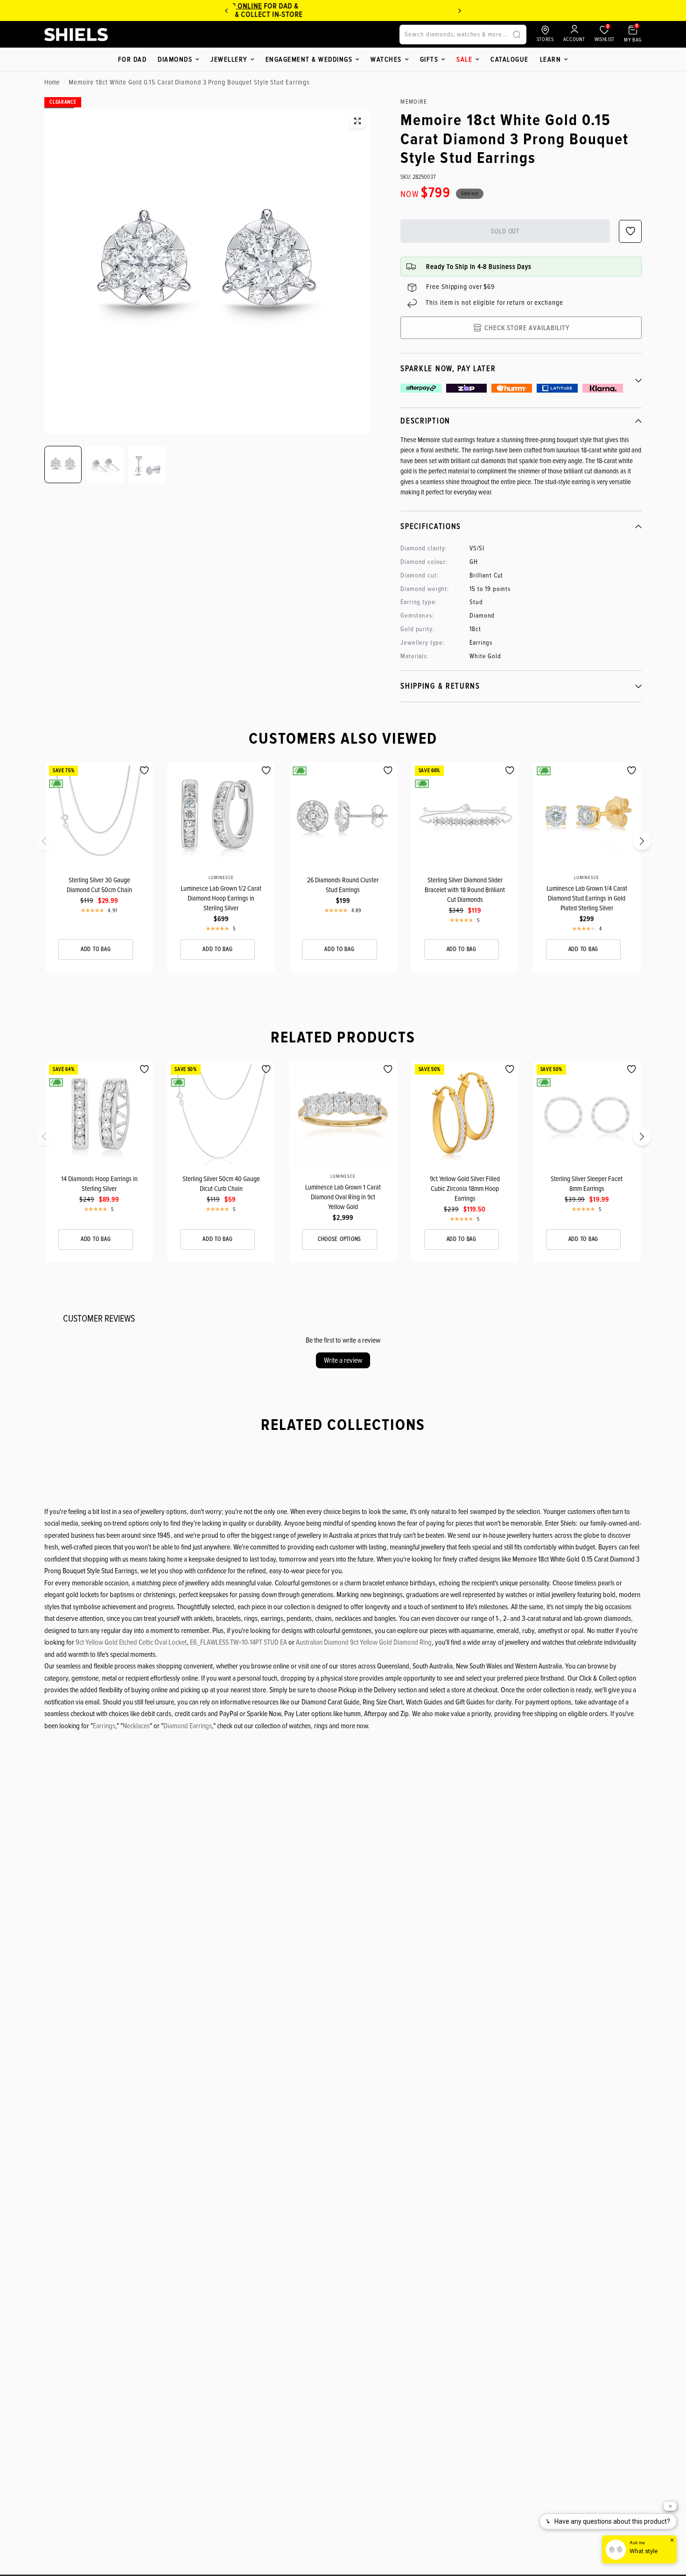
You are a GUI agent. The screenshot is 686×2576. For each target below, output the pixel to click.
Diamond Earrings (188, 1726)
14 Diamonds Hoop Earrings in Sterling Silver (99, 1184)
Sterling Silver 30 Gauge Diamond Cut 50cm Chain (99, 885)
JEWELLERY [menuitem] (229, 59)
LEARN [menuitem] (551, 59)
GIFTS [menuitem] (429, 59)
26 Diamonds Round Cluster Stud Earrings (343, 885)
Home (52, 82)
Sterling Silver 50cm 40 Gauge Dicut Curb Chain (221, 1184)
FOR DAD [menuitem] (133, 59)
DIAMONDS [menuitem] (175, 59)
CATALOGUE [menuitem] (510, 59)
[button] (50, 844)
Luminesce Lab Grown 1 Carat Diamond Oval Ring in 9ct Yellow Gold (343, 1197)
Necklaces (136, 1726)
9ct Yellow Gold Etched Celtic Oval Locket (131, 1642)
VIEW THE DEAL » (429, 14)
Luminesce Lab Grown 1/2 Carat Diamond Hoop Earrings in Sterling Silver (221, 898)
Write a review (343, 1360)
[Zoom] (357, 121)
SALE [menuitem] (464, 59)
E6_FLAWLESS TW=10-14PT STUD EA (238, 1642)
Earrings (104, 1726)
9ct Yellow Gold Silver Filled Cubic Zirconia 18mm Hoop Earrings (465, 1189)
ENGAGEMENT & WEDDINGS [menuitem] (309, 59)
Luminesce (221, 878)
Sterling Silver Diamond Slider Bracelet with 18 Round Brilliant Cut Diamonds (465, 890)
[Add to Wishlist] (144, 771)
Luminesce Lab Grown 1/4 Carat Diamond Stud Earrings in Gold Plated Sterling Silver (587, 898)
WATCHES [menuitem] (386, 59)
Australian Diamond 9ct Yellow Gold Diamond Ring (364, 1642)
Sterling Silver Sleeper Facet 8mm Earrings (587, 1184)
